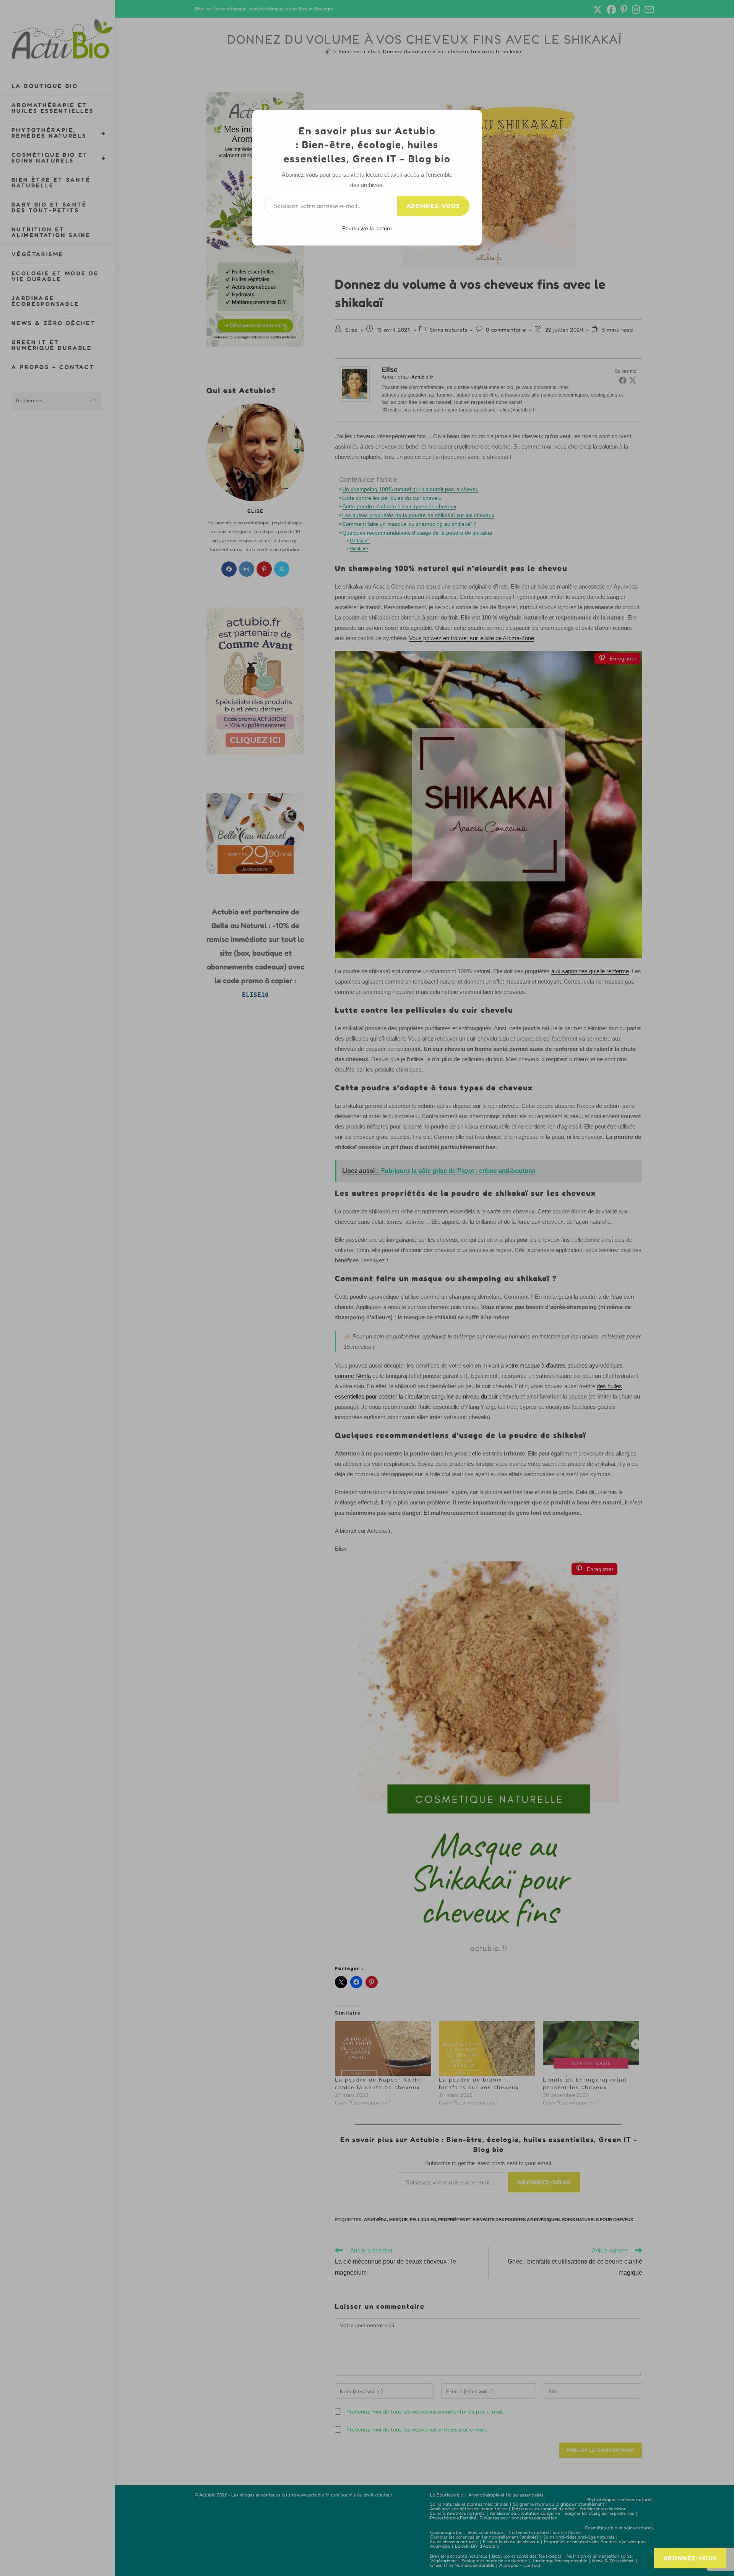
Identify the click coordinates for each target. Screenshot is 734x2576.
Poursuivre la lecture (367, 228)
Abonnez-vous (433, 206)
